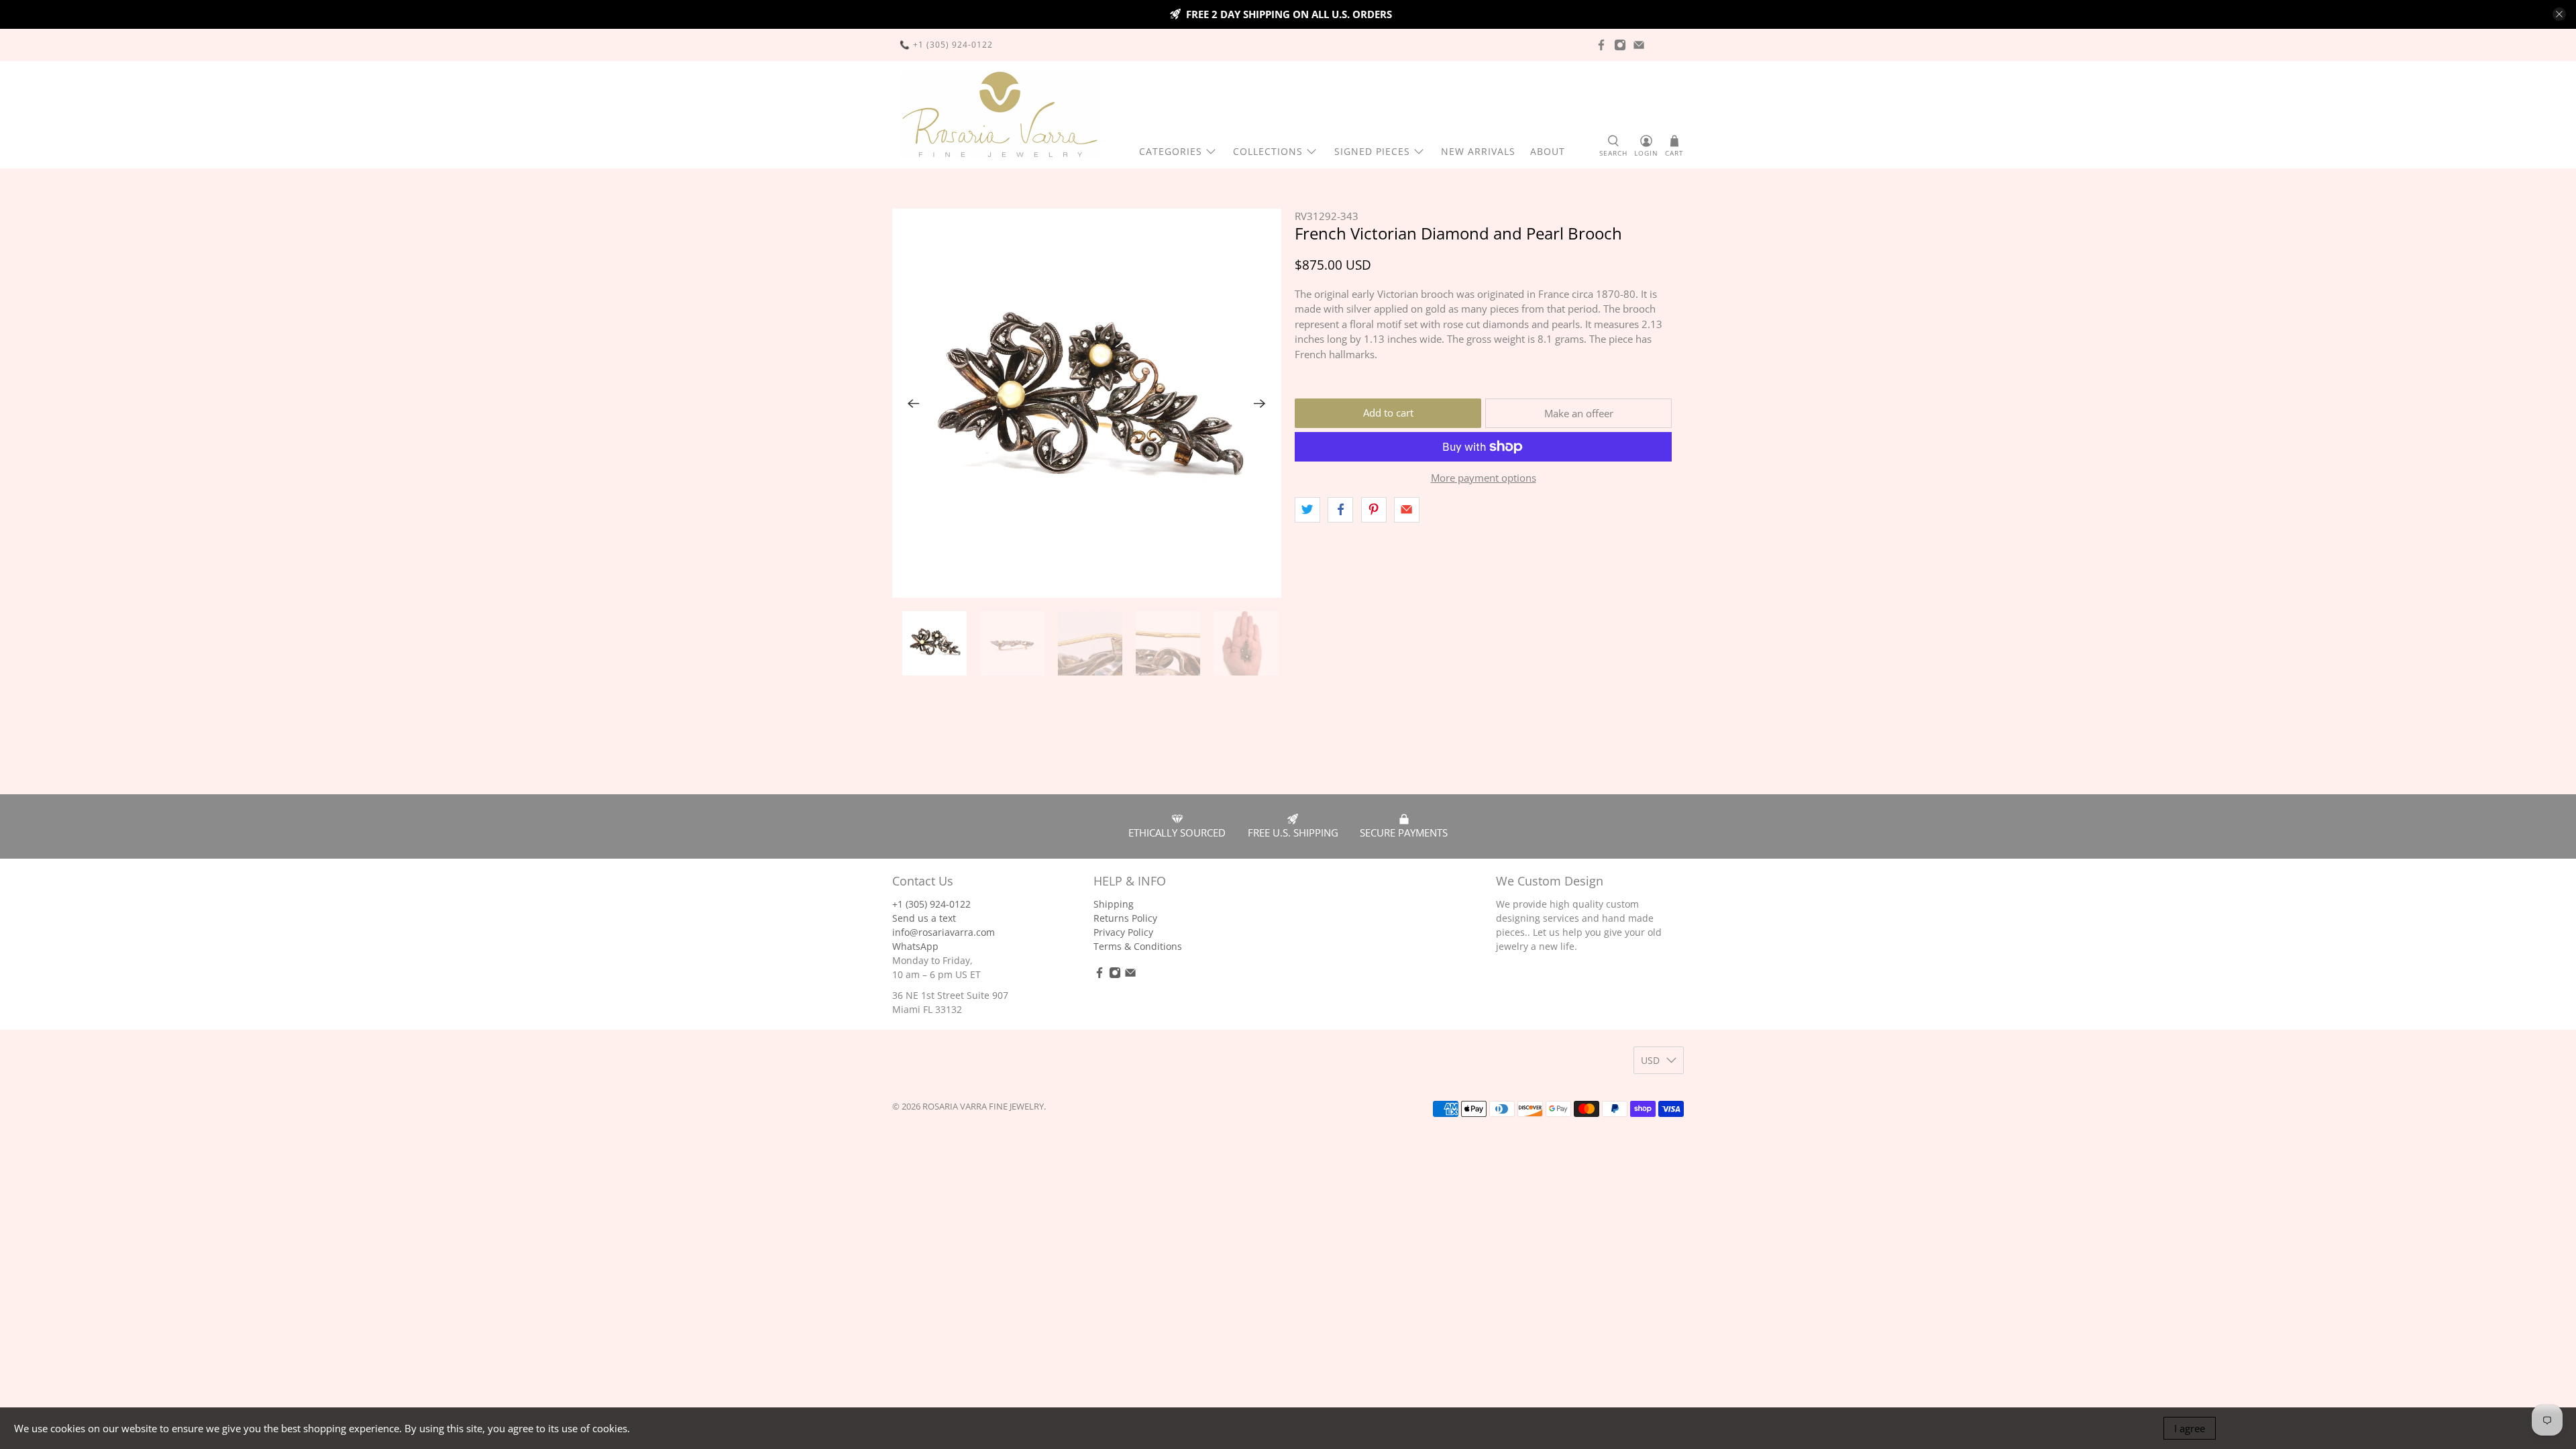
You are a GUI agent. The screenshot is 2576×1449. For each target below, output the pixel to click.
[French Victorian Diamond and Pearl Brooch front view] (1087, 403)
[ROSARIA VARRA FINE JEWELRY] (1000, 115)
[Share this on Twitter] (1307, 510)
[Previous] (914, 403)
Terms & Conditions (1138, 946)
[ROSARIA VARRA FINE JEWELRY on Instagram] (1620, 45)
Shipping (1114, 904)
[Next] (1260, 403)
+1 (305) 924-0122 (931, 904)
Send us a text (924, 918)
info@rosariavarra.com (944, 932)
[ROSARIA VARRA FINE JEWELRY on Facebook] (1601, 45)
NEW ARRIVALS (1478, 151)
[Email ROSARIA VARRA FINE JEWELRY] (1639, 45)
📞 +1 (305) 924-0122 (946, 45)
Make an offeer (1579, 413)
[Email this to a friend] (1407, 510)
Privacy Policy (1123, 932)
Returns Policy (1125, 918)
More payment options (1484, 478)
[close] (2559, 14)
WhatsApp (915, 946)
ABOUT (1548, 151)
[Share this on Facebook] (1340, 510)
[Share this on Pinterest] (1374, 510)
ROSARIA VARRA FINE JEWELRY (983, 1107)
